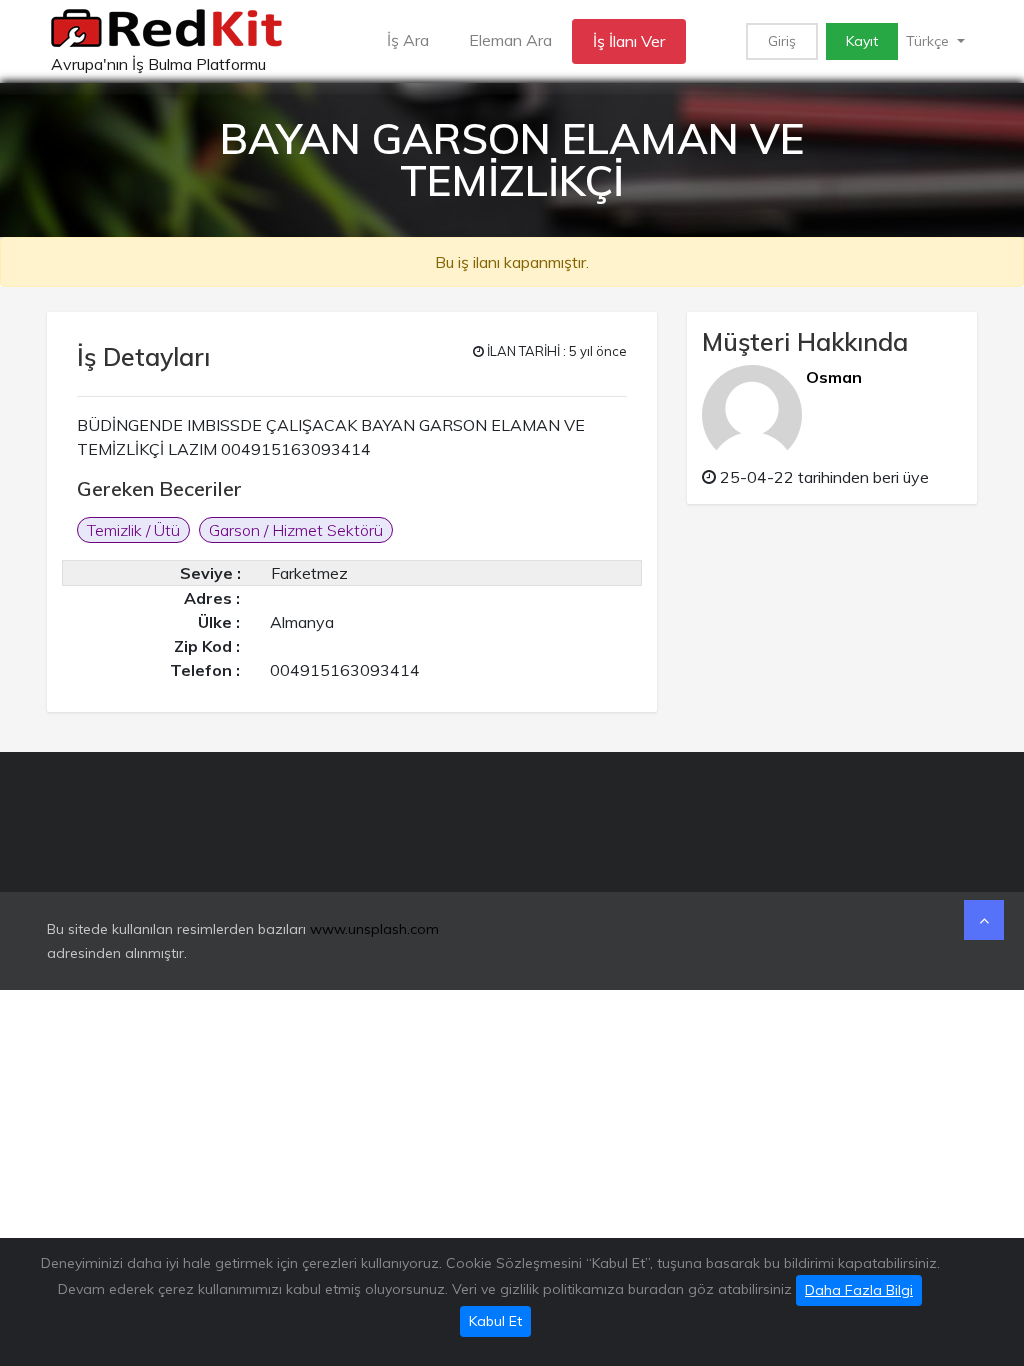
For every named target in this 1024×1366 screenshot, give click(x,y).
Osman (834, 377)
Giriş (782, 41)
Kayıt (862, 41)
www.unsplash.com (374, 929)
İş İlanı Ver (629, 41)
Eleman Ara (510, 40)
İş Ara (408, 40)
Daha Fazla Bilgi (859, 1290)
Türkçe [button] (929, 41)
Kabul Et (495, 1321)
